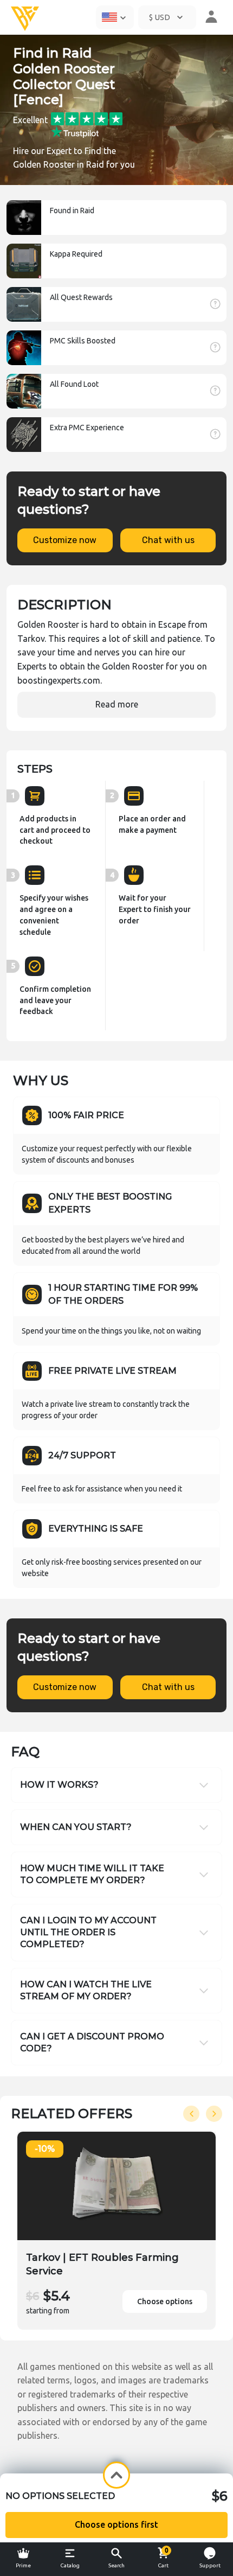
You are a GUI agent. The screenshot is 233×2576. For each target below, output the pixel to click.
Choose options (165, 2301)
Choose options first (116, 2524)
